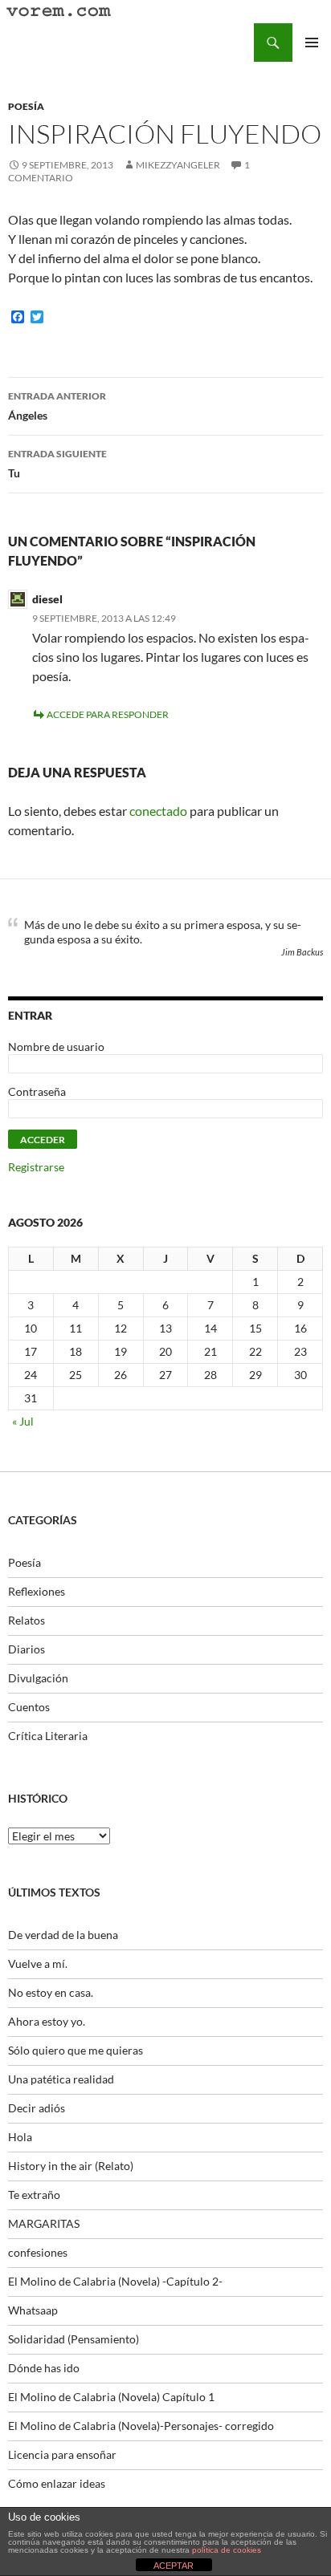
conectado (158, 811)
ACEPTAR (174, 2566)
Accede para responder (108, 714)
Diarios (27, 1649)
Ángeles (57, 406)
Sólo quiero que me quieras (76, 2050)
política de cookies (227, 2550)
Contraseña (37, 1091)
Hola (20, 2137)
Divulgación (38, 1678)
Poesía (26, 106)
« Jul (23, 1421)
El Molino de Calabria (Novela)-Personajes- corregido (141, 2426)
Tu (57, 464)
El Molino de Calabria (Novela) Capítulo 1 (111, 2397)
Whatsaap (33, 2310)
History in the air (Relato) (71, 2166)
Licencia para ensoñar (62, 2454)
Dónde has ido (44, 2368)
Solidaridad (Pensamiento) (74, 2339)
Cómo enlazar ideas (57, 2483)
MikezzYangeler (178, 165)
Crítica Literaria (48, 1736)
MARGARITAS (44, 2223)
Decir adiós (37, 2108)
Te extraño (34, 2195)
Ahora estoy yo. (47, 2021)
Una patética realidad (61, 2079)
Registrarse (36, 1167)
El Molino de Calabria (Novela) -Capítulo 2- (115, 2281)
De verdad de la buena (63, 1935)
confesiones (38, 2252)
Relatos (27, 1620)
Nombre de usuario (56, 1047)
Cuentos (29, 1707)
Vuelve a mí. (38, 1963)
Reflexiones (37, 1591)
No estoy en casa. (51, 1992)
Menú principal (312, 43)
